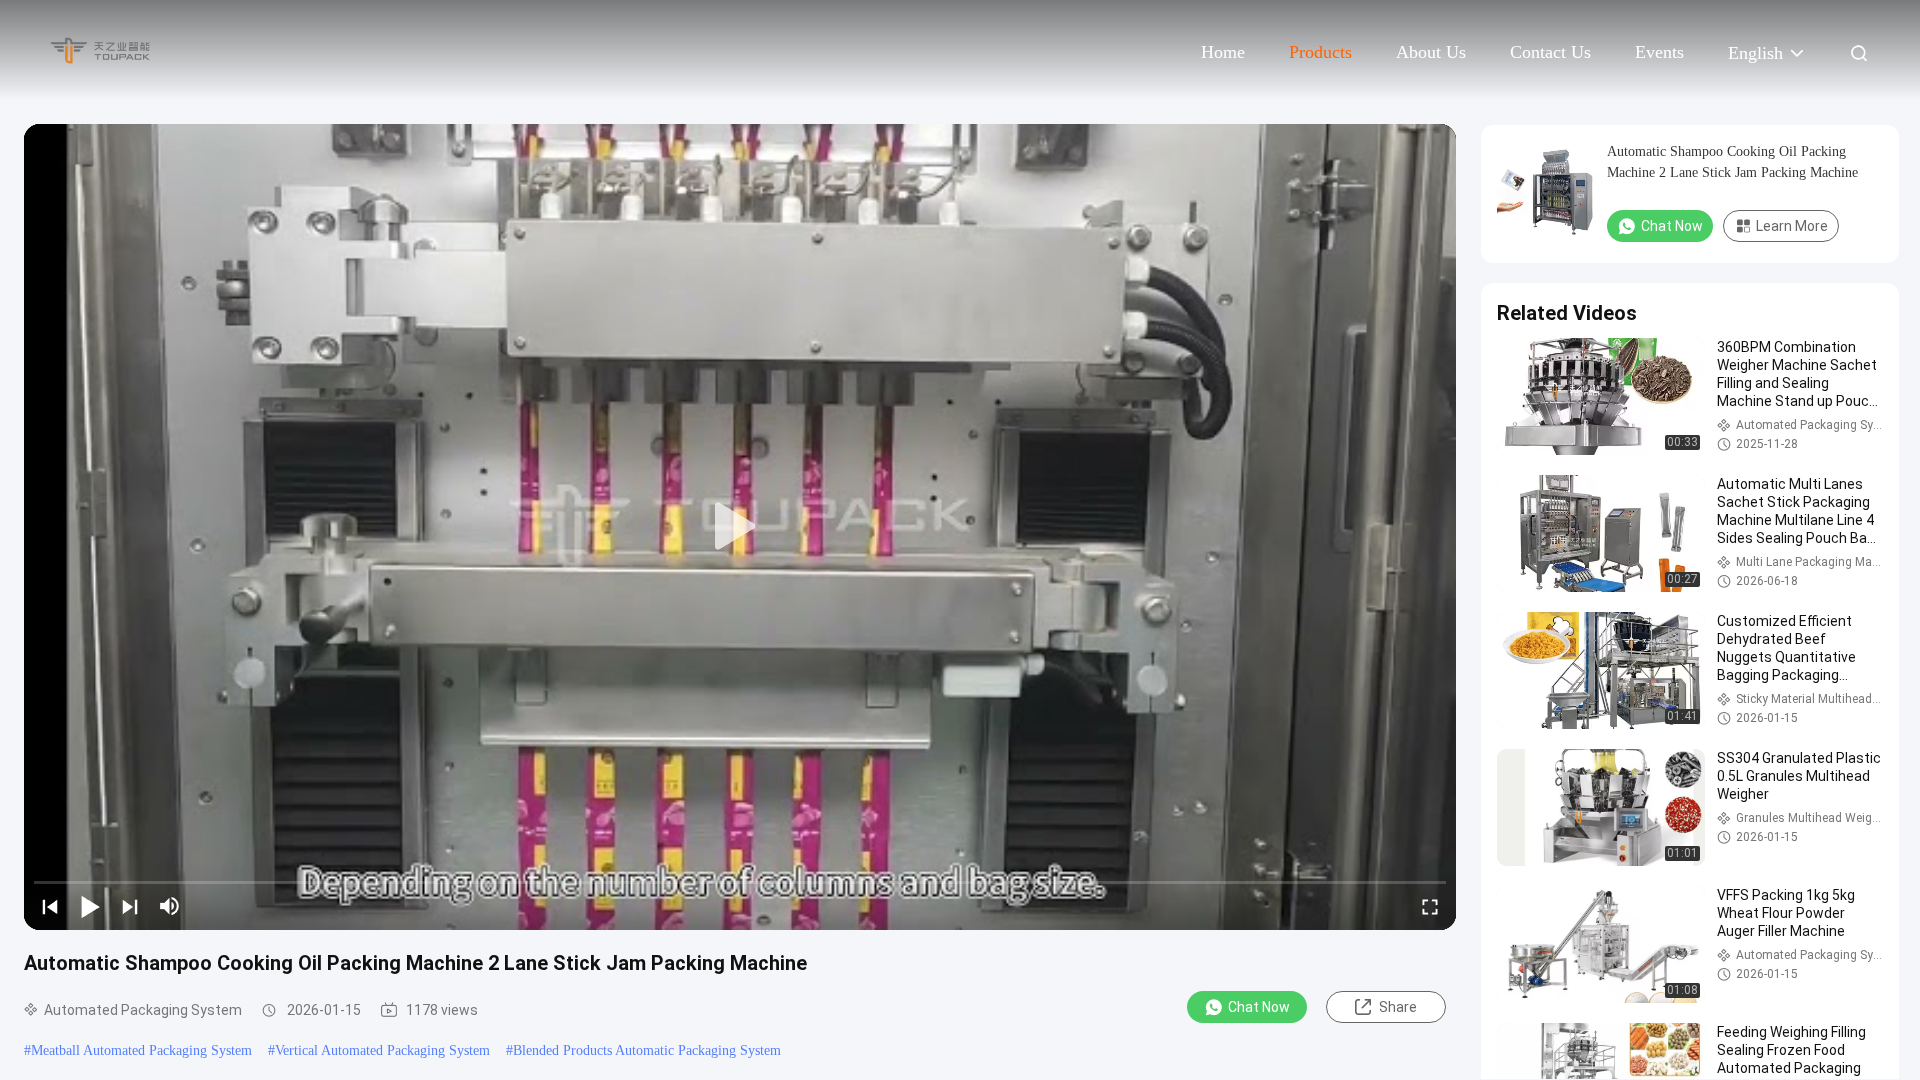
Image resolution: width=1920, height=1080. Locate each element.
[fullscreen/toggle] (1430, 906)
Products (1320, 52)
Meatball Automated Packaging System (141, 1050)
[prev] (50, 906)
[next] (130, 906)
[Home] (100, 49)
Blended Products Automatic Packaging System (647, 1050)
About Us (1431, 52)
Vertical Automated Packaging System (382, 1050)
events (1659, 52)
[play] (740, 527)
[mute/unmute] (170, 906)
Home (1223, 52)
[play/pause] (90, 906)
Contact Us (1550, 52)
